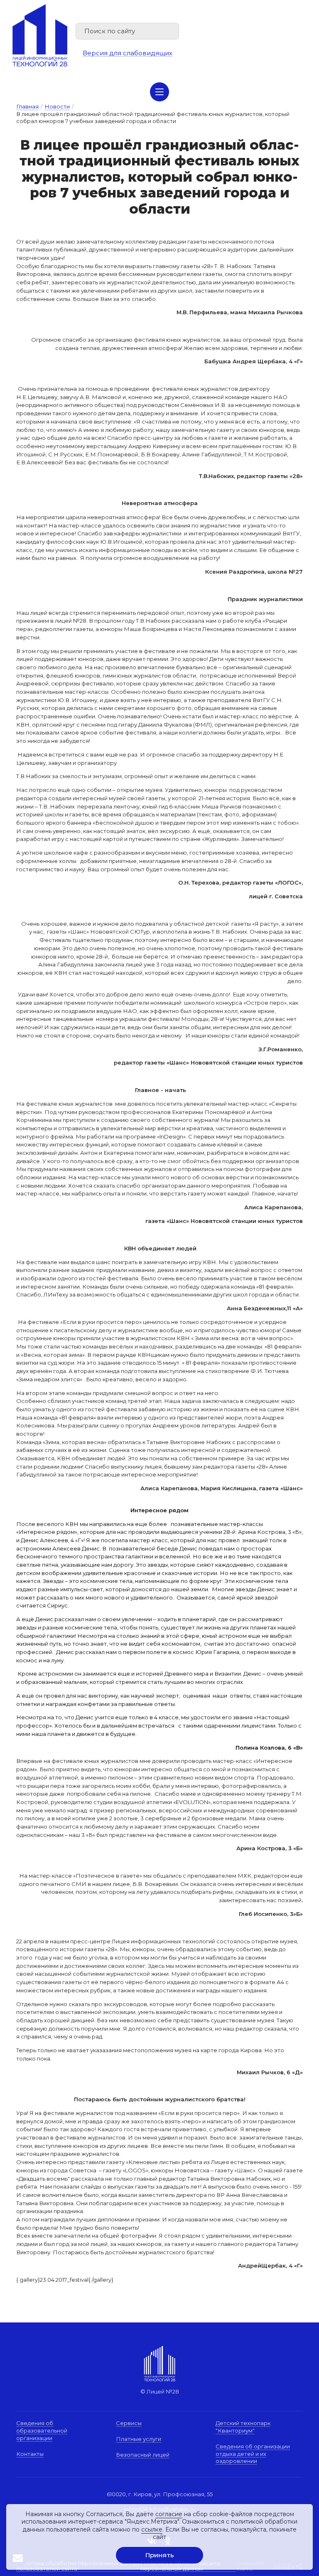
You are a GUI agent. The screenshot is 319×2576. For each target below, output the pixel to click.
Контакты (30, 2454)
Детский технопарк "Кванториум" (243, 2427)
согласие (169, 2514)
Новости (57, 106)
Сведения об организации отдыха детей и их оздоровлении (253, 2454)
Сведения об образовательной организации (42, 2430)
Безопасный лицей (143, 2455)
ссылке (152, 2529)
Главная (27, 106)
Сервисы (129, 2423)
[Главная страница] (40, 35)
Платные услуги (139, 2439)
